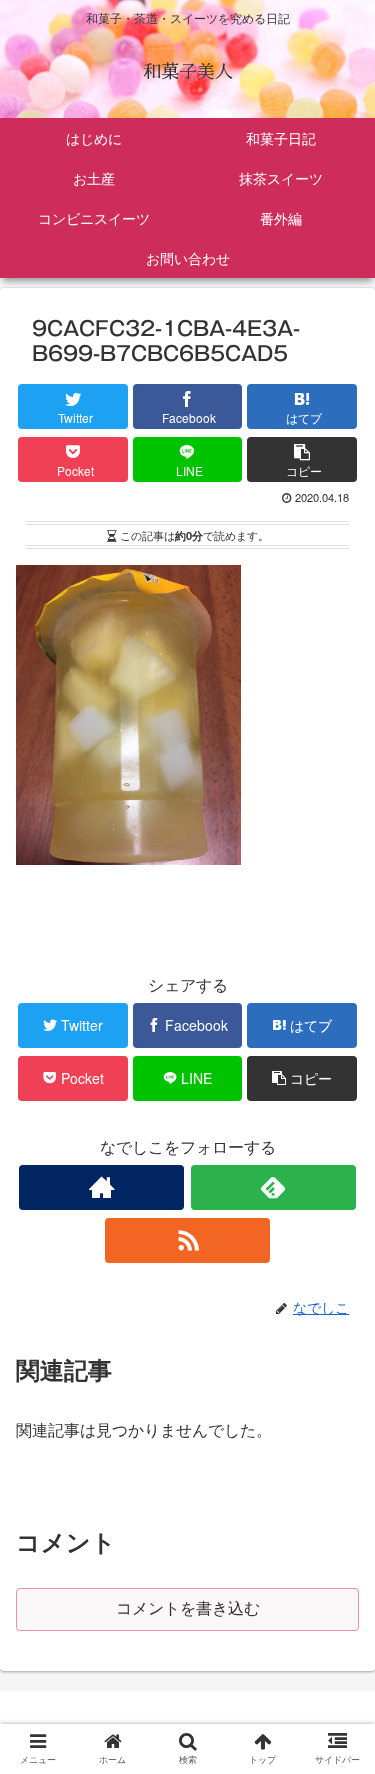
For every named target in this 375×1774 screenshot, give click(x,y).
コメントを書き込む (188, 1608)
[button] (338, 1689)
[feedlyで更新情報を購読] (273, 1187)
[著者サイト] (101, 1187)
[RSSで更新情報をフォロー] (187, 1240)
